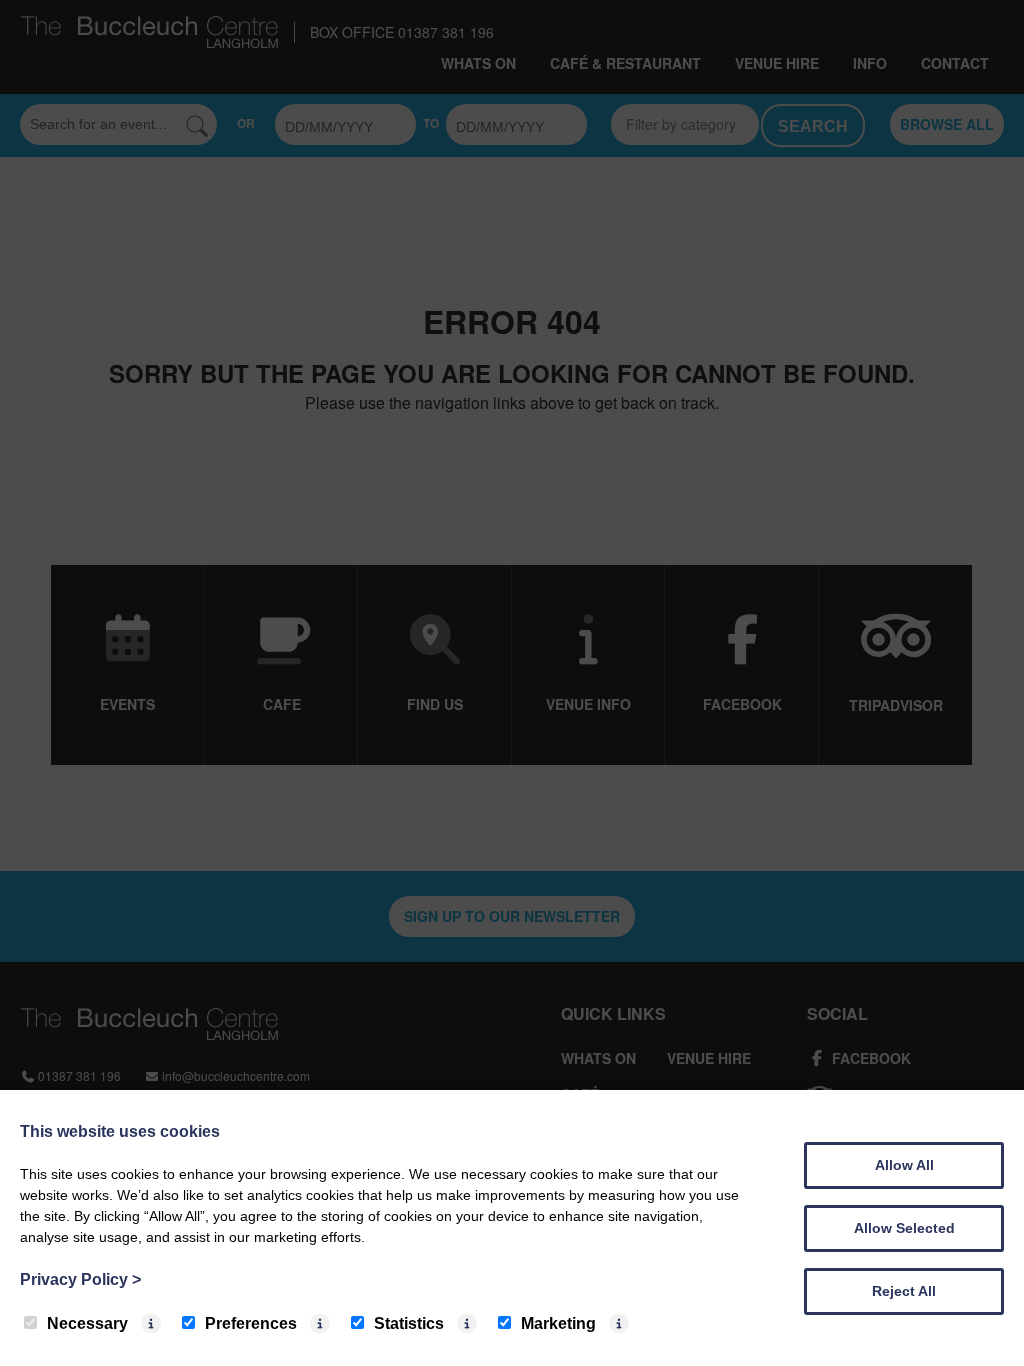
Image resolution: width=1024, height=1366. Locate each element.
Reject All (904, 1291)
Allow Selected (904, 1228)
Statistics (409, 1323)
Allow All (904, 1165)
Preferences (251, 1323)
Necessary (87, 1323)
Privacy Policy (80, 1279)
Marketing (558, 1323)
